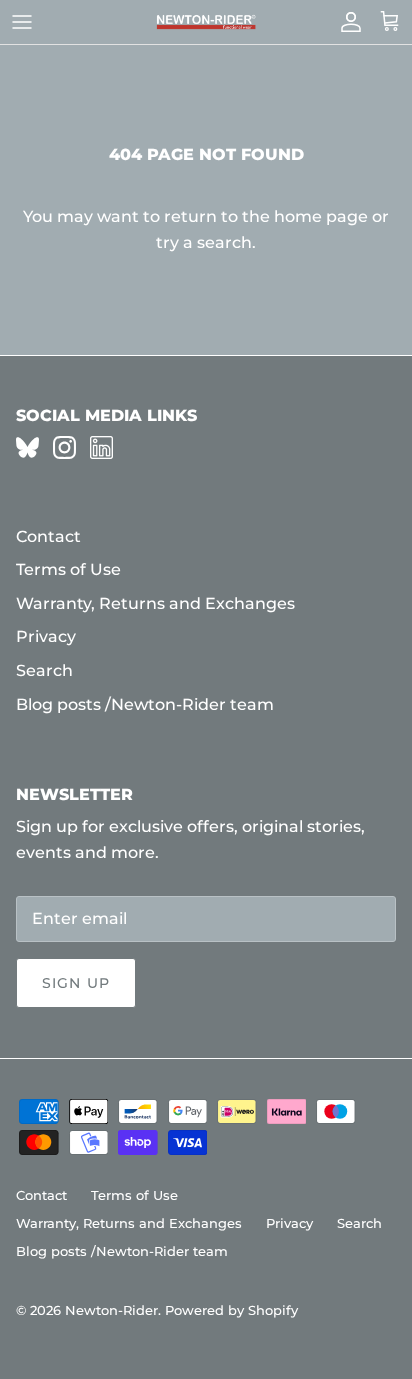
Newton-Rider (111, 1310)
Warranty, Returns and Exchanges (155, 603)
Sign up (76, 983)
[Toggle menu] (22, 22)
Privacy (46, 636)
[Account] (346, 22)
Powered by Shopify (231, 1310)
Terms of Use (68, 569)
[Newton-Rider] (206, 22)
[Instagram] (64, 447)
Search (44, 670)
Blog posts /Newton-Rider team (145, 704)
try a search (204, 242)
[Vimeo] (27, 447)
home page (321, 216)
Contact (48, 536)
